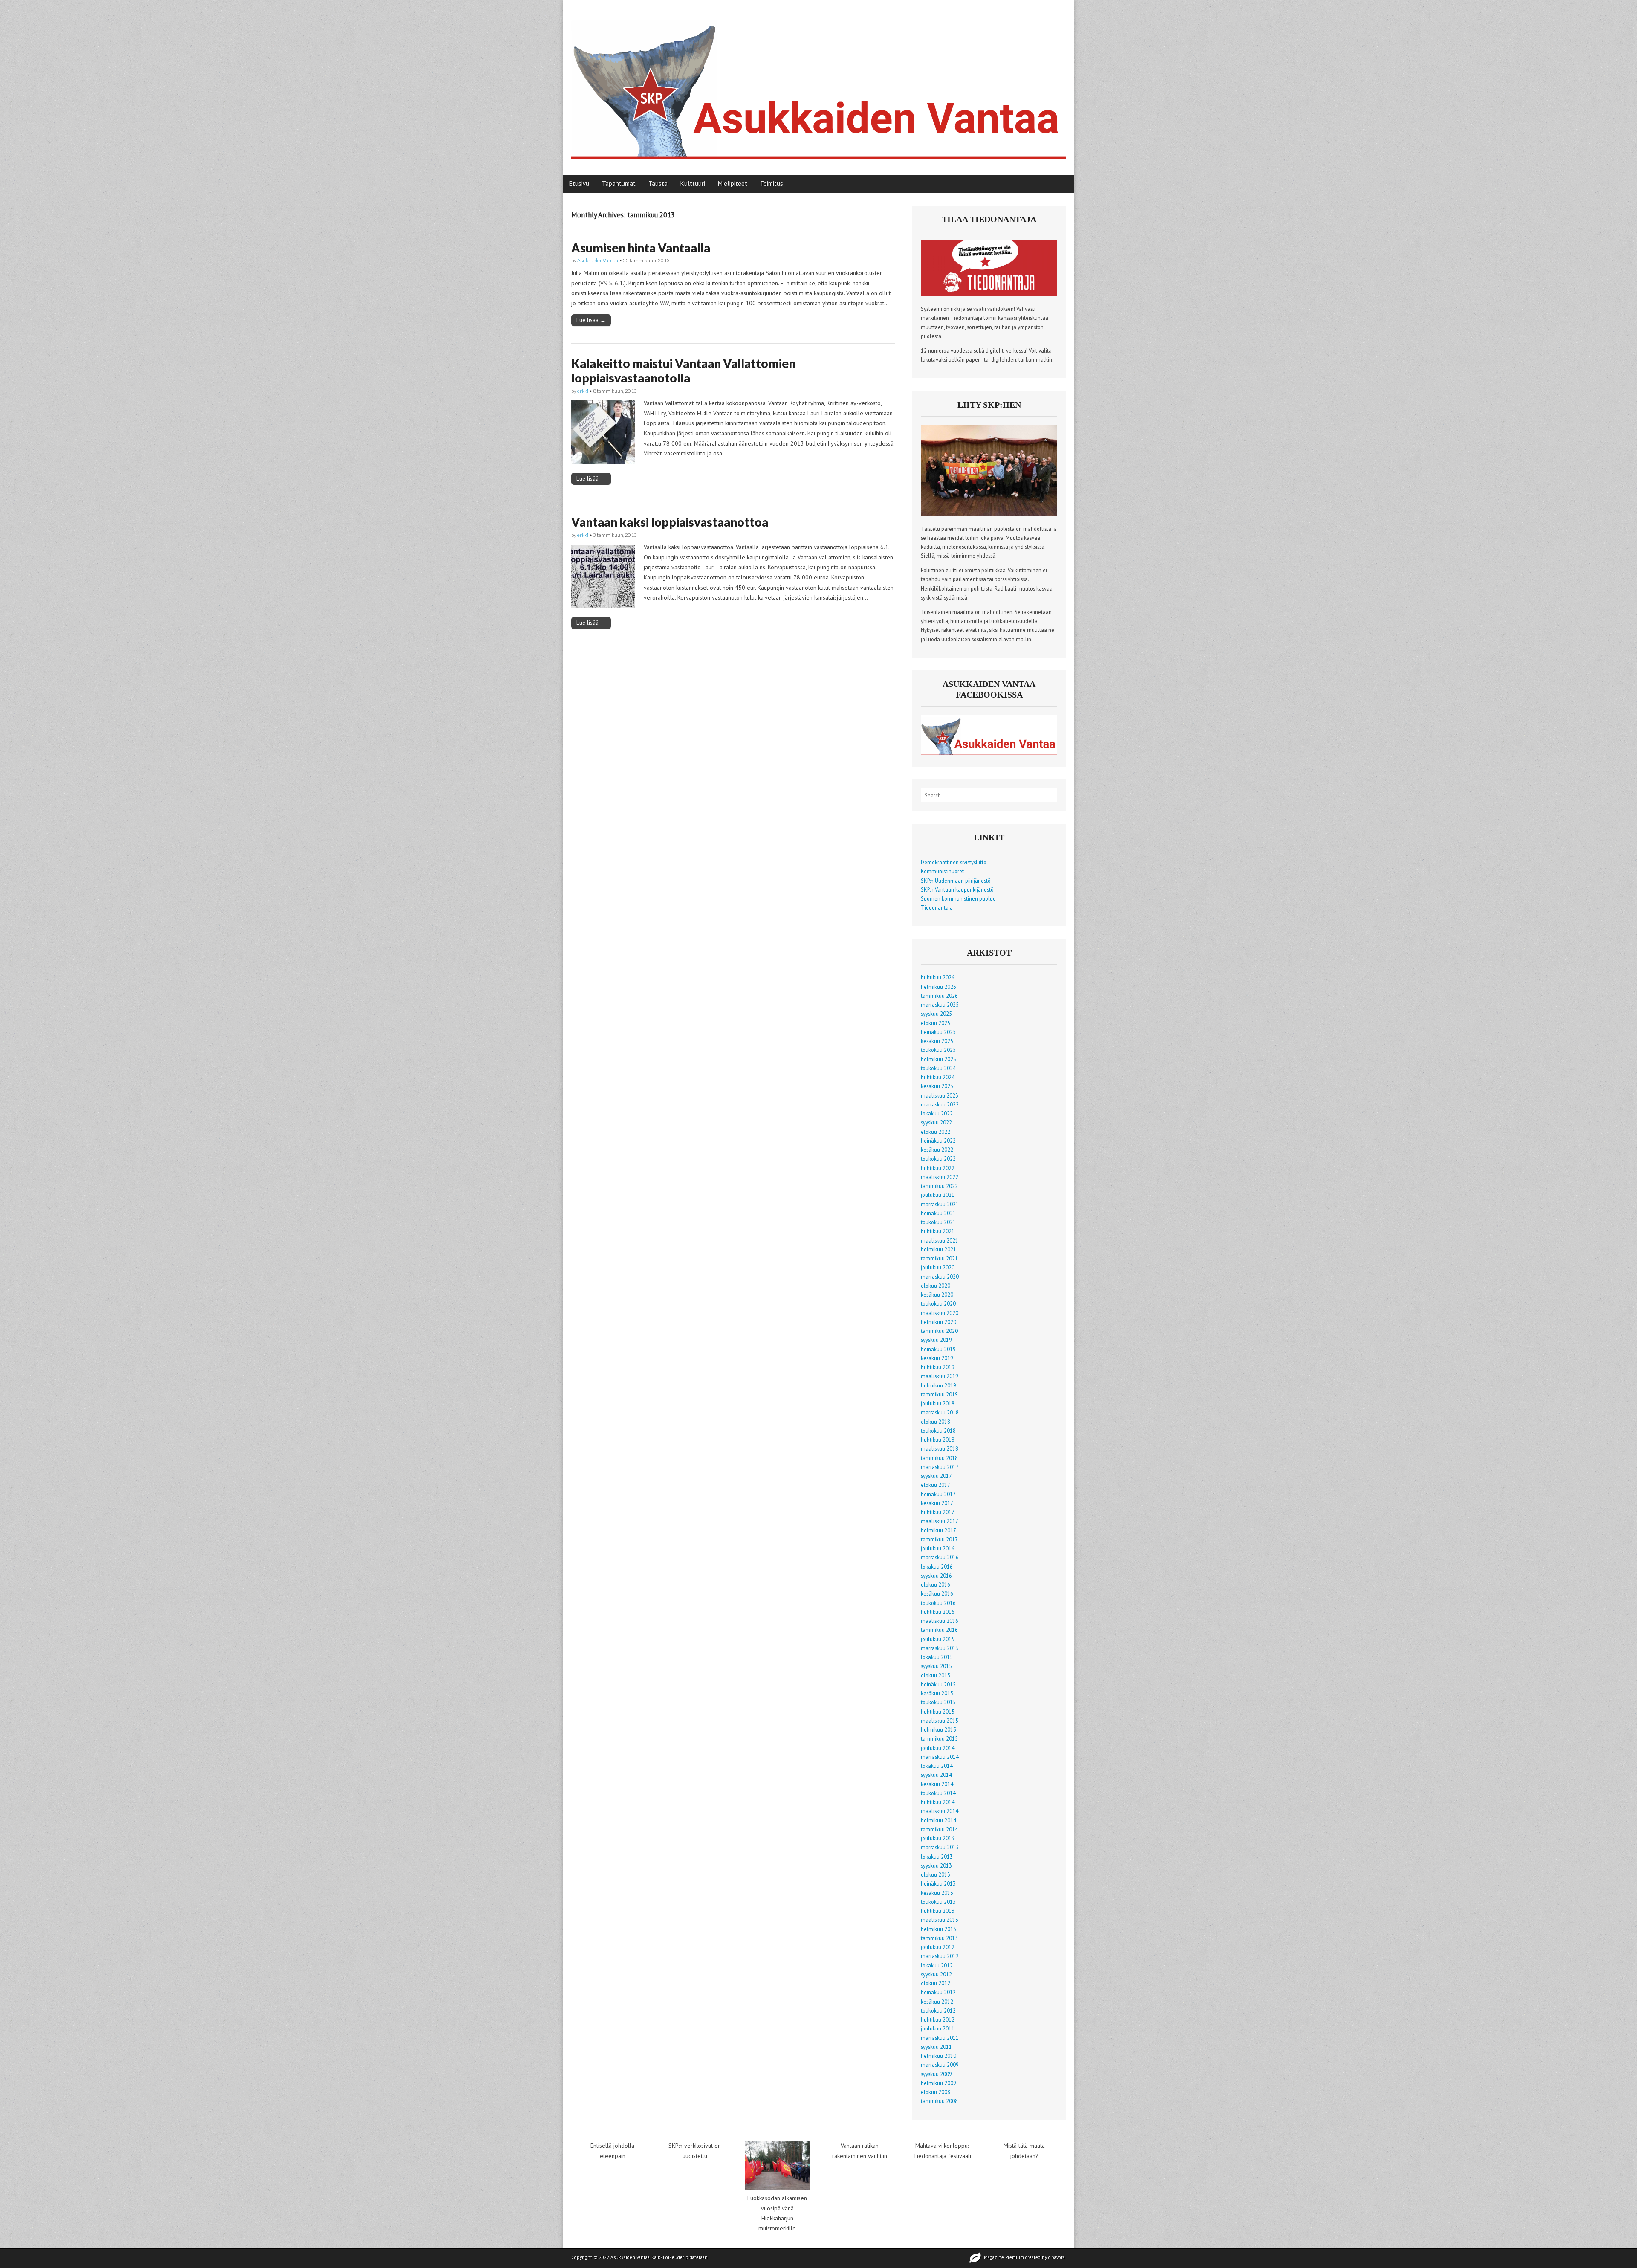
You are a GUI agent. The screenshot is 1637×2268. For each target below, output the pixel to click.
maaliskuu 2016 (940, 1621)
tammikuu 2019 (939, 1394)
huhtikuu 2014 (938, 1802)
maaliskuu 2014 (940, 1811)
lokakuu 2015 (937, 1657)
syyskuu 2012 (936, 1974)
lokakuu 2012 (937, 1965)
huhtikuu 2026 (938, 977)
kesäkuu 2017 (937, 1503)
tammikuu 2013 (939, 1938)
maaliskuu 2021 (940, 1240)
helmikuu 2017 (939, 1530)
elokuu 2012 (936, 1983)
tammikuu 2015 (939, 1738)
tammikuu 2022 (939, 1186)
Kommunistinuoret (942, 871)
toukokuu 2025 (938, 1050)
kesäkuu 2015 (937, 1693)
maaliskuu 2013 (940, 1920)
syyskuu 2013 (936, 1865)
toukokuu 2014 (938, 1793)
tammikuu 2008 (939, 2101)
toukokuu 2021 (938, 1222)
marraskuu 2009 (940, 2065)
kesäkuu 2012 (937, 2002)
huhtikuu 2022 (938, 1168)
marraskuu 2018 (940, 1412)
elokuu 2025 (936, 1023)
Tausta (658, 184)
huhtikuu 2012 (938, 2019)
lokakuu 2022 (937, 1113)
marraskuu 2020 (940, 1277)
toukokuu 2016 (938, 1603)
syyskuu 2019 (936, 1340)
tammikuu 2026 (939, 996)
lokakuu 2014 (937, 1766)
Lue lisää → (591, 320)
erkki (583, 391)
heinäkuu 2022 (938, 1141)
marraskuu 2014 (940, 1757)
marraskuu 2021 (940, 1204)
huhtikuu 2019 (938, 1367)
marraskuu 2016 (940, 1557)
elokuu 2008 (936, 2092)
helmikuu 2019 (939, 1385)
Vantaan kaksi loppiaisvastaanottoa (670, 522)
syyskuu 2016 (936, 1576)
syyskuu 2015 (936, 1666)
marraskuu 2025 (940, 1005)
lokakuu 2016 (937, 1567)
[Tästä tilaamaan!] (989, 294)
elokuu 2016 (936, 1584)
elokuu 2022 (936, 1132)
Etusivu (579, 184)
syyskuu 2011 (936, 2047)
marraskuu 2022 (940, 1104)
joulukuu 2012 (938, 1947)
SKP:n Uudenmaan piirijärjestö (956, 881)
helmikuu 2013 (939, 1929)
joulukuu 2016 (938, 1548)
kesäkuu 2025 (937, 1041)
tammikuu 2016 (939, 1630)
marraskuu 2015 (940, 1648)
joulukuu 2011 (938, 2028)
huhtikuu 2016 (938, 1612)
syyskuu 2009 (936, 2074)
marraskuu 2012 (940, 1956)
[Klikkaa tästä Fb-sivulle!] (989, 753)
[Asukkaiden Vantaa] (818, 81)
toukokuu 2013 (938, 1902)
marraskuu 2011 (940, 2038)
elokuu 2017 (936, 1485)
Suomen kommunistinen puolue (958, 898)
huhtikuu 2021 (938, 1231)
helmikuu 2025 (939, 1059)
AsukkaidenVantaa (598, 260)
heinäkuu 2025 (938, 1032)
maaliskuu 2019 (940, 1376)
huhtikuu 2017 (938, 1512)
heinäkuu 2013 (938, 1883)
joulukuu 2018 (938, 1403)
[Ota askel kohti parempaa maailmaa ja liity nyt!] (989, 514)
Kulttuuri (693, 184)
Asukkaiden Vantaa (630, 2257)
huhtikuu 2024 (938, 1077)
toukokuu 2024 (938, 1068)
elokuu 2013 (936, 1874)
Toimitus (772, 184)
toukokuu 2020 (938, 1303)
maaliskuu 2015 (940, 1721)
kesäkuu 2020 (937, 1295)
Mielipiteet (733, 184)
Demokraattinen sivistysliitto (954, 862)
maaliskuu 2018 (940, 1448)
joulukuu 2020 (938, 1267)
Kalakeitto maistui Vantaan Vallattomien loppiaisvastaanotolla (683, 371)
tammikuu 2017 (939, 1539)
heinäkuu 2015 (938, 1684)
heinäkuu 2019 (938, 1349)
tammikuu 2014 (939, 1829)
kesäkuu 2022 (937, 1150)
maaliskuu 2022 (940, 1177)
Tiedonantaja (937, 907)
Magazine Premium (1004, 2257)
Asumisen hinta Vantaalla (641, 248)
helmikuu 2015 (939, 1729)
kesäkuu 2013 (937, 1893)
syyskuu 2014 (936, 1775)
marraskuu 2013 (940, 1847)
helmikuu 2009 (939, 2083)
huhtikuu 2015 (938, 1712)
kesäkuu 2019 (937, 1358)
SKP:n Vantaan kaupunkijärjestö (957, 889)
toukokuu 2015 (938, 1702)
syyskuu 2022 (936, 1122)
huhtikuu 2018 (938, 1440)
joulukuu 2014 (938, 1748)
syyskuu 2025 (936, 1014)
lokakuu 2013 (937, 1857)
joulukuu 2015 (938, 1639)
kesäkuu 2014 (937, 1784)
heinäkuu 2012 (938, 1992)
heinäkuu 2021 (938, 1213)
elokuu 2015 (936, 1675)
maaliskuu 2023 (940, 1095)
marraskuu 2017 (940, 1467)
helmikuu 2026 (939, 987)
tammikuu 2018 (939, 1458)
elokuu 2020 (936, 1286)
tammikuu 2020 (939, 1331)
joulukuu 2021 (938, 1195)
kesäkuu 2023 (937, 1086)
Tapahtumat (619, 184)
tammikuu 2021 (939, 1258)
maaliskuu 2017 (940, 1521)
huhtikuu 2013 (938, 1911)
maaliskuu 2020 (940, 1313)
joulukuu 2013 (938, 1838)
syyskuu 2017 (936, 1476)
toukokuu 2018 (938, 1431)
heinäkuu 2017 (938, 1494)
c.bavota (1057, 2257)
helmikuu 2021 (939, 1249)
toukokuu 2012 (938, 2010)
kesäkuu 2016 (937, 1593)
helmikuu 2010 (939, 2056)
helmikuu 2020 (939, 1322)
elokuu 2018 (936, 1422)
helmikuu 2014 (939, 1820)
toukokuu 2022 (938, 1159)
